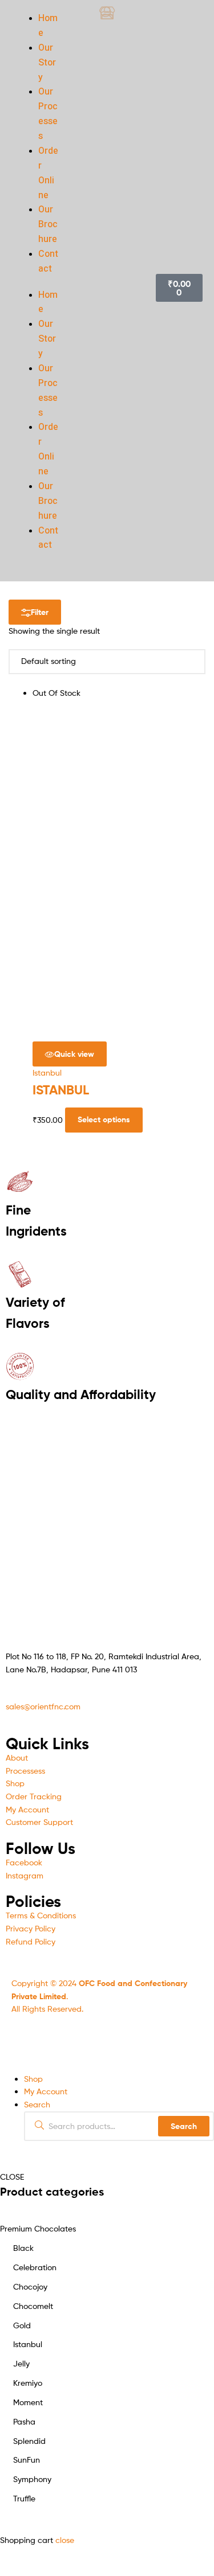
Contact (48, 261)
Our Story (47, 63)
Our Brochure (48, 224)
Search (184, 2126)
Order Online (48, 173)
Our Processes (48, 114)
